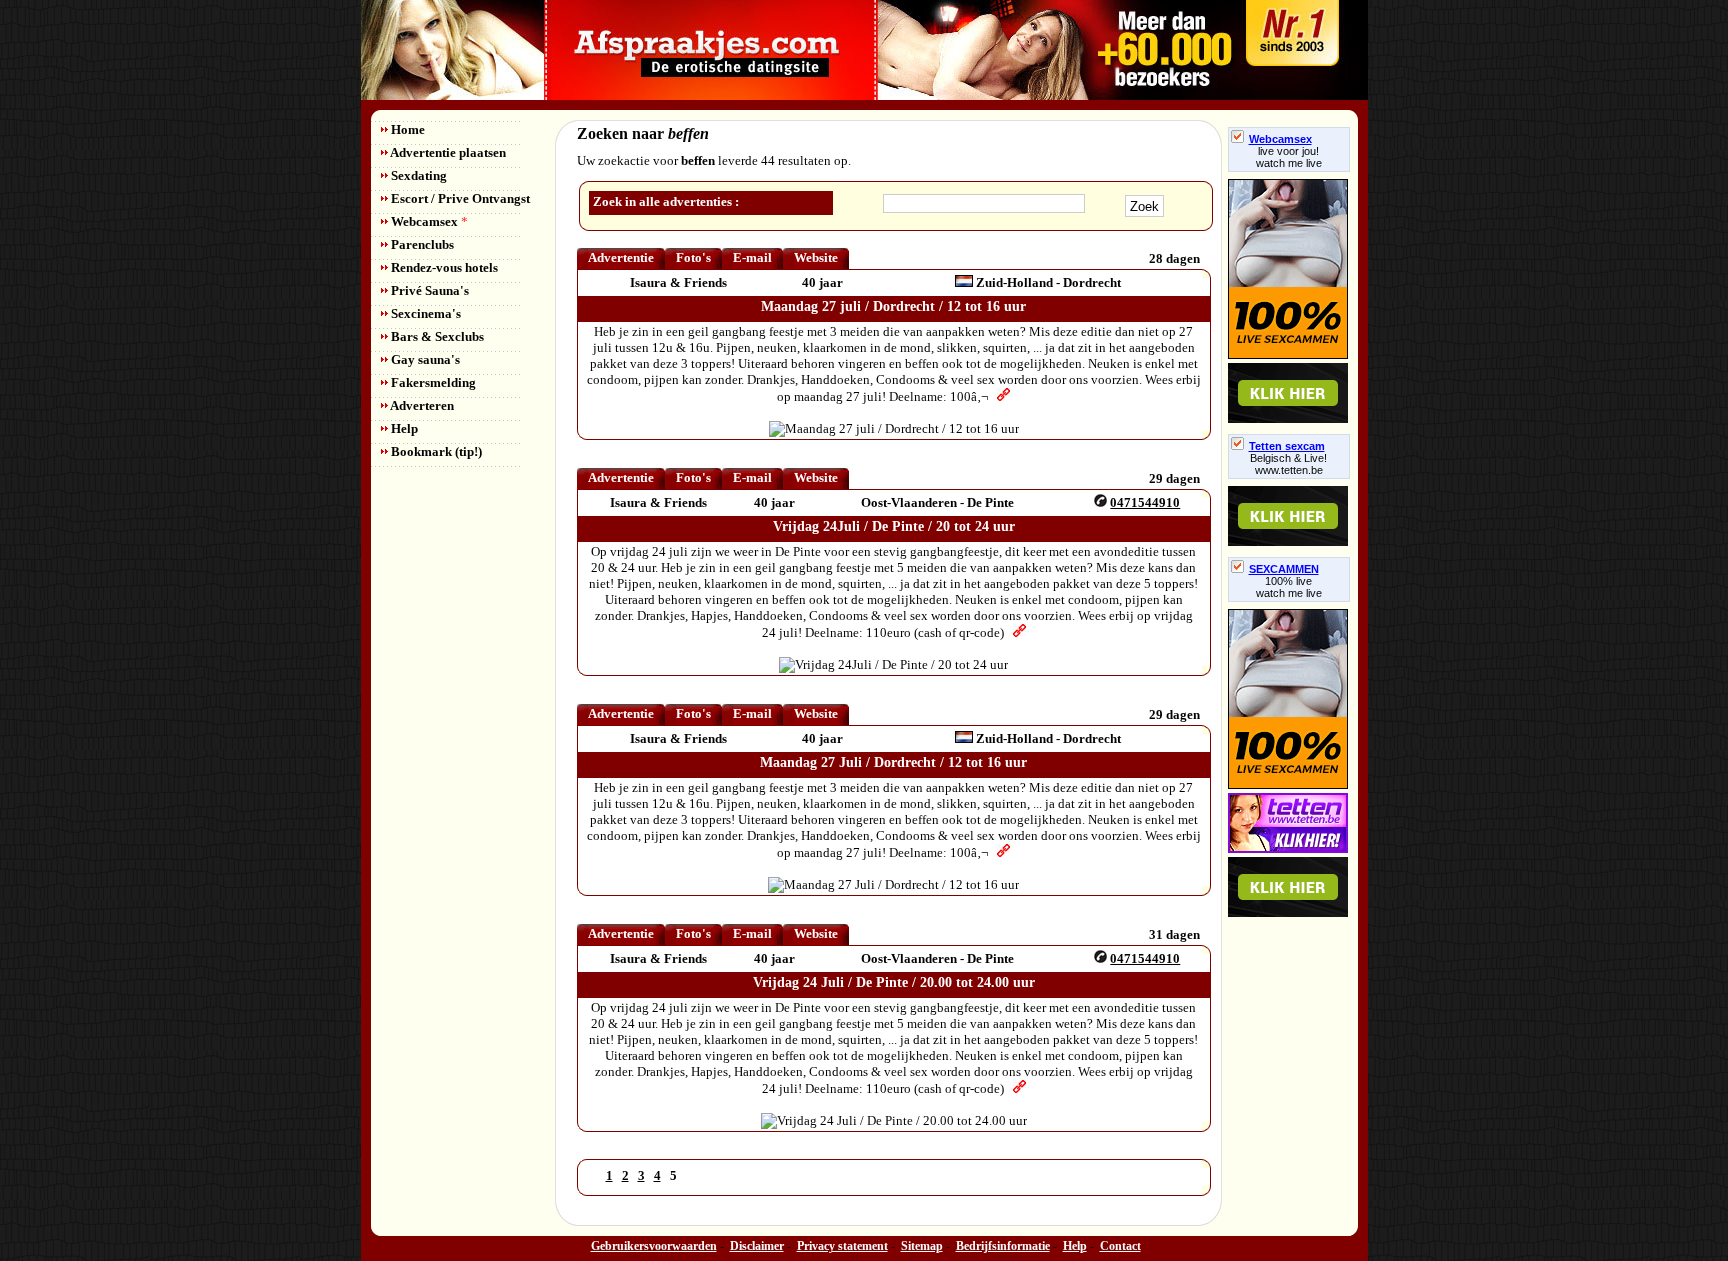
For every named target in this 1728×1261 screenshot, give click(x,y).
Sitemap (922, 1246)
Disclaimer (757, 1246)
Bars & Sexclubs (436, 336)
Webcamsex (428, 221)
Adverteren (421, 405)
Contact (1120, 1246)
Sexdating (417, 175)
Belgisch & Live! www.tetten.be (1288, 464)
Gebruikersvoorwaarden (654, 1246)
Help (403, 428)
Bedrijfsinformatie (1003, 1246)
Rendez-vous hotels (443, 267)
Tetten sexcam (1287, 446)
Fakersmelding (432, 382)
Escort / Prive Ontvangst (459, 198)
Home (406, 129)
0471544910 (1145, 502)
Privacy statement (842, 1246)
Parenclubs (421, 244)
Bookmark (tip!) (435, 451)
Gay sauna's (424, 359)
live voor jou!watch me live (1289, 157)
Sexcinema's (424, 313)
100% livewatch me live (1289, 587)
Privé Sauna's (428, 290)
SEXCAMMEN (1284, 569)
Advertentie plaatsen (447, 152)
